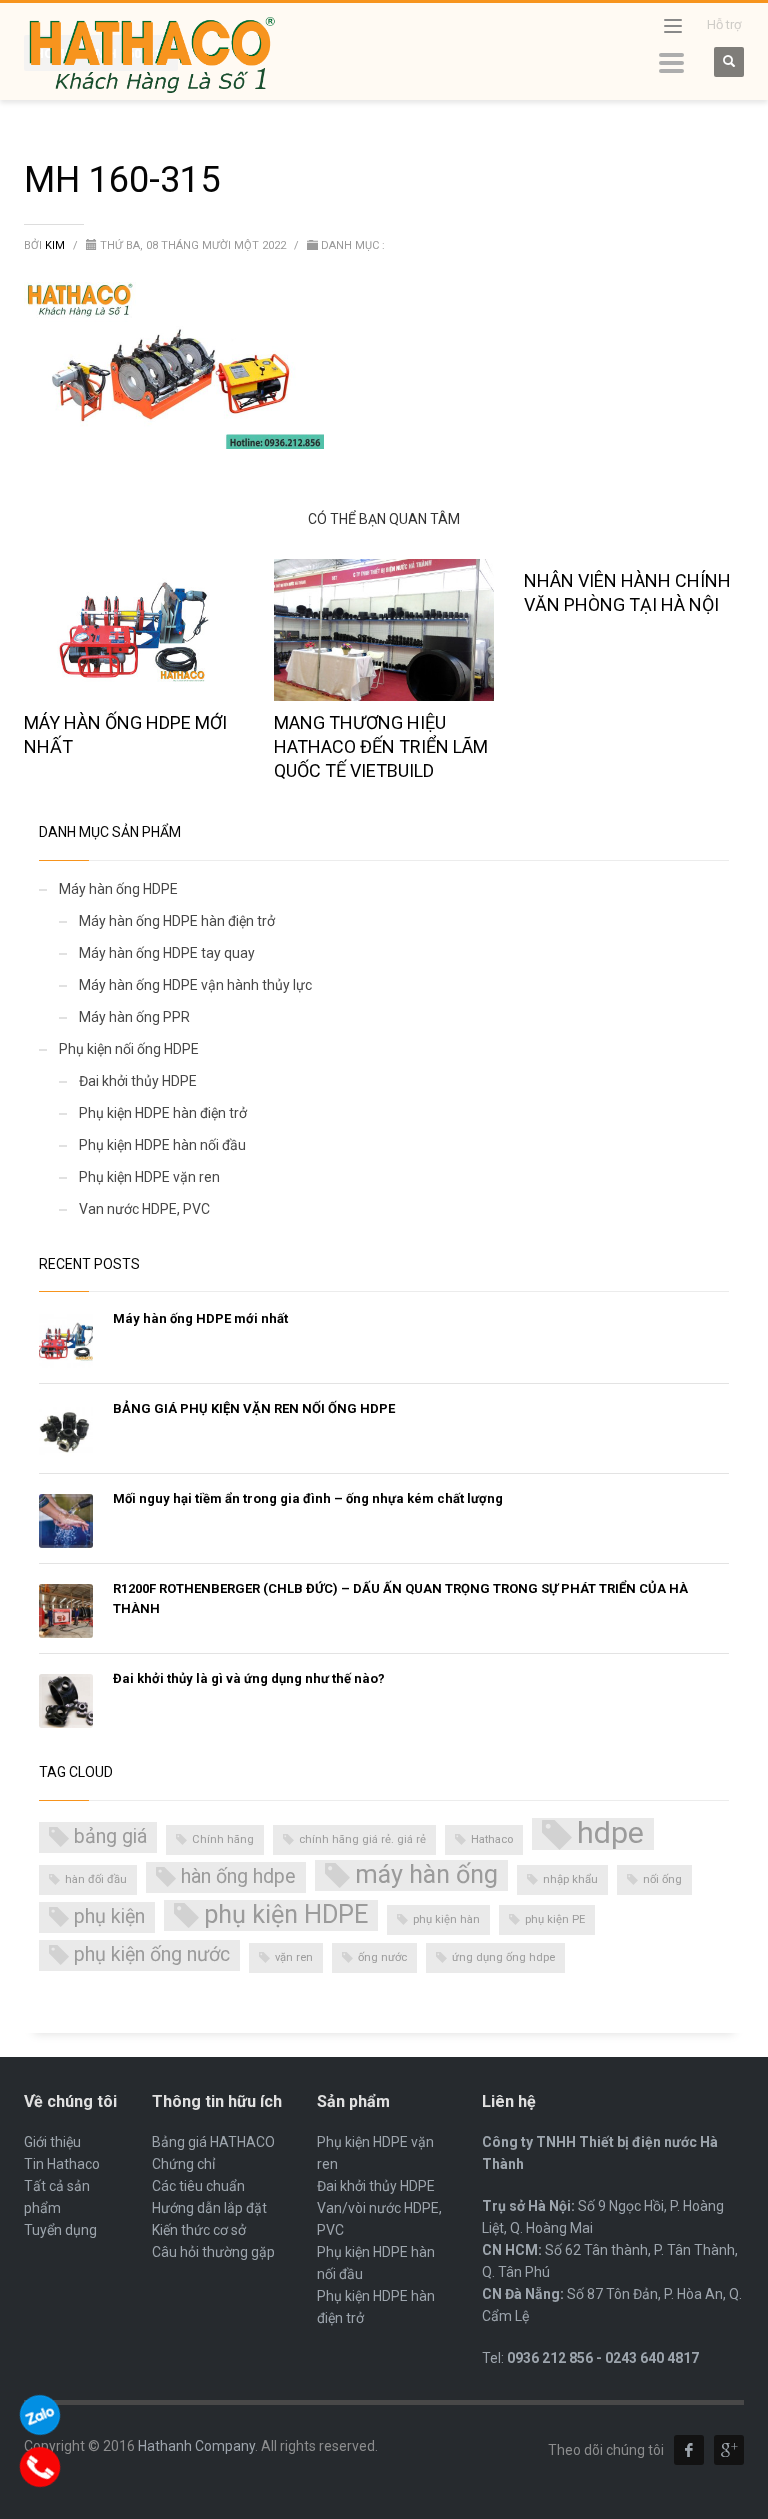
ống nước (382, 1957)
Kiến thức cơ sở (199, 2230)
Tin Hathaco (62, 2164)
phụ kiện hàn (446, 1919)
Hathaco (492, 1839)
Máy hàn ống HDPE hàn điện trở (177, 921)
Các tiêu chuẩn (198, 2186)
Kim (56, 245)
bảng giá (110, 1836)
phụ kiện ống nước (152, 1954)
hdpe (610, 1834)
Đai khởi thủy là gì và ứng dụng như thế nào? (249, 1678)
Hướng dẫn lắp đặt (209, 2208)
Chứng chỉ (183, 2164)
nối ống (662, 1879)
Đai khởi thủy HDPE (138, 1081)
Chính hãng (223, 1839)
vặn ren (294, 1957)
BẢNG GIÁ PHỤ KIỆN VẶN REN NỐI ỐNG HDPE (254, 1408)
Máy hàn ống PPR (134, 1017)
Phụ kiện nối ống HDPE (129, 1049)
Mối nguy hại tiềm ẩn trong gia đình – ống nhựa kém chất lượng (308, 1498)
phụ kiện (109, 1916)
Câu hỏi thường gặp (213, 2252)
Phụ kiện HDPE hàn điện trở (163, 1113)
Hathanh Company (196, 2446)
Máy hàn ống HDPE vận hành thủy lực (195, 985)
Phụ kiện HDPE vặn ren (149, 1177)
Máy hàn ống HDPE (118, 889)
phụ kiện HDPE (286, 1914)
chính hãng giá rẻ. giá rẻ (362, 1839)
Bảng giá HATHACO (213, 2142)
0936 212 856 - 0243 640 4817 (603, 2358)
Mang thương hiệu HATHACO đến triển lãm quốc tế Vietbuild (381, 746)
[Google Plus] (729, 2450)
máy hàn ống (426, 1874)
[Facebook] (689, 2450)
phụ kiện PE (555, 1919)
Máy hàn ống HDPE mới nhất (200, 1318)
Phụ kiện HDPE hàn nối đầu (162, 1145)
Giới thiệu (52, 2142)
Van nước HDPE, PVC (144, 1209)
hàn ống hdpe (238, 1876)
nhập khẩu (570, 1879)
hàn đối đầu (96, 1879)
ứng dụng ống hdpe (503, 1957)
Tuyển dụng (60, 2230)
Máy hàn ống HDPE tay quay (167, 953)
